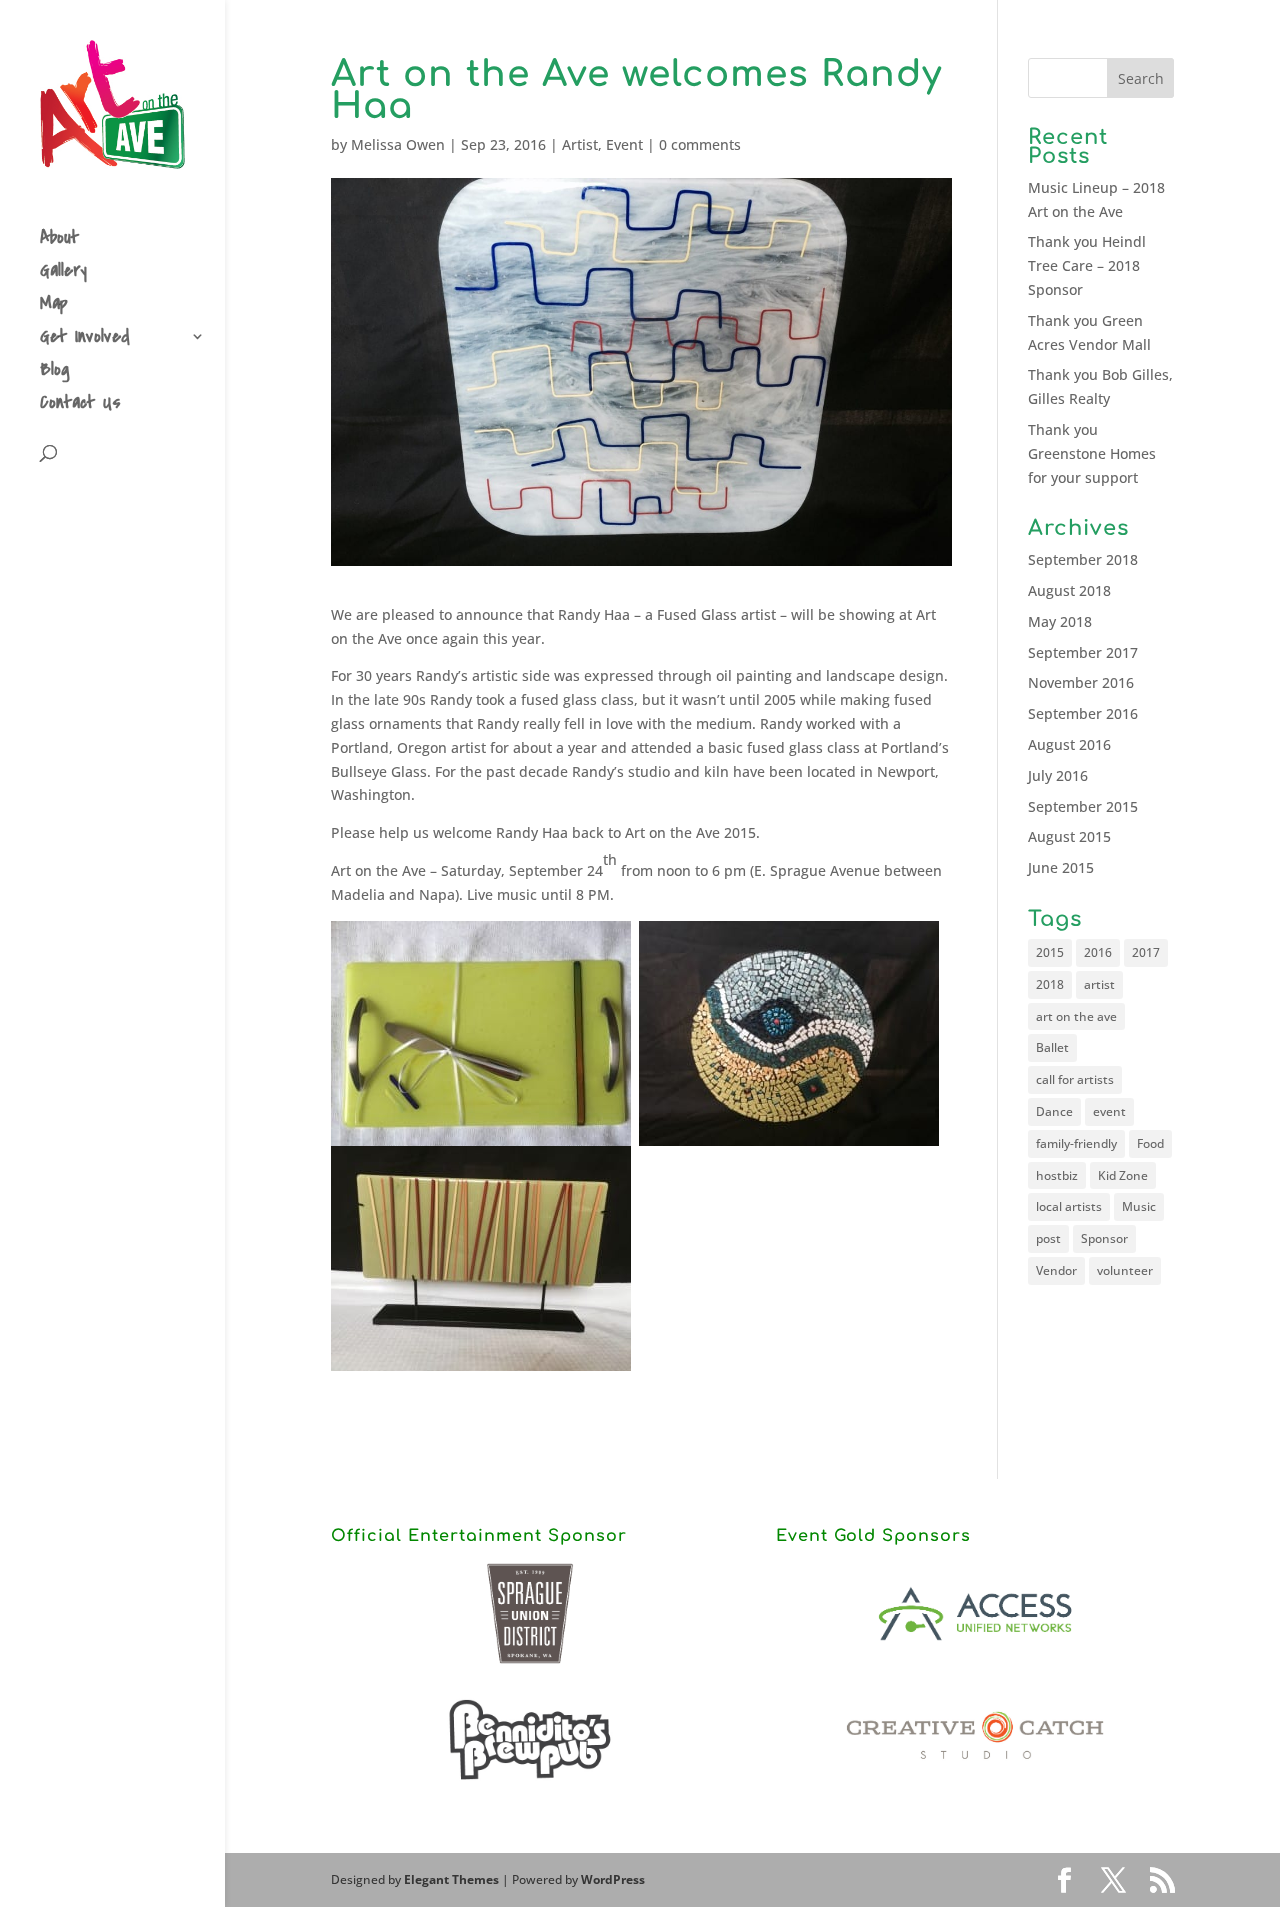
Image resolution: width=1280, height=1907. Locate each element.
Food (1150, 1143)
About (59, 240)
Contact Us (80, 405)
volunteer (1125, 1270)
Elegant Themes (451, 1879)
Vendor (1056, 1270)
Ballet (1052, 1047)
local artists (1069, 1206)
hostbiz (1057, 1175)
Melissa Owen (398, 144)
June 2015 (1061, 867)
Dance (1054, 1111)
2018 (1050, 984)
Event (624, 144)
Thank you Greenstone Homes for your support (1092, 453)
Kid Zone (1123, 1175)
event (1109, 1111)
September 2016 (1083, 713)
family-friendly (1076, 1143)
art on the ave (1076, 1016)
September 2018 (1083, 559)
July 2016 (1058, 775)
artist (1099, 984)
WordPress (613, 1879)
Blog (55, 372)
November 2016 (1081, 682)
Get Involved (85, 339)
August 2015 (1069, 836)
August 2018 (1069, 590)
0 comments (700, 144)
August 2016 (1069, 744)
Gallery (63, 273)
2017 (1146, 952)
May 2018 (1060, 621)
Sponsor (1104, 1238)
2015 (1050, 952)
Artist (580, 144)
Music (1139, 1206)
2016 (1098, 952)
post (1048, 1238)
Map (54, 306)
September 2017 (1083, 652)
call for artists (1075, 1079)
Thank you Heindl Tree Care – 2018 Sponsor (1087, 265)
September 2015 (1083, 806)
